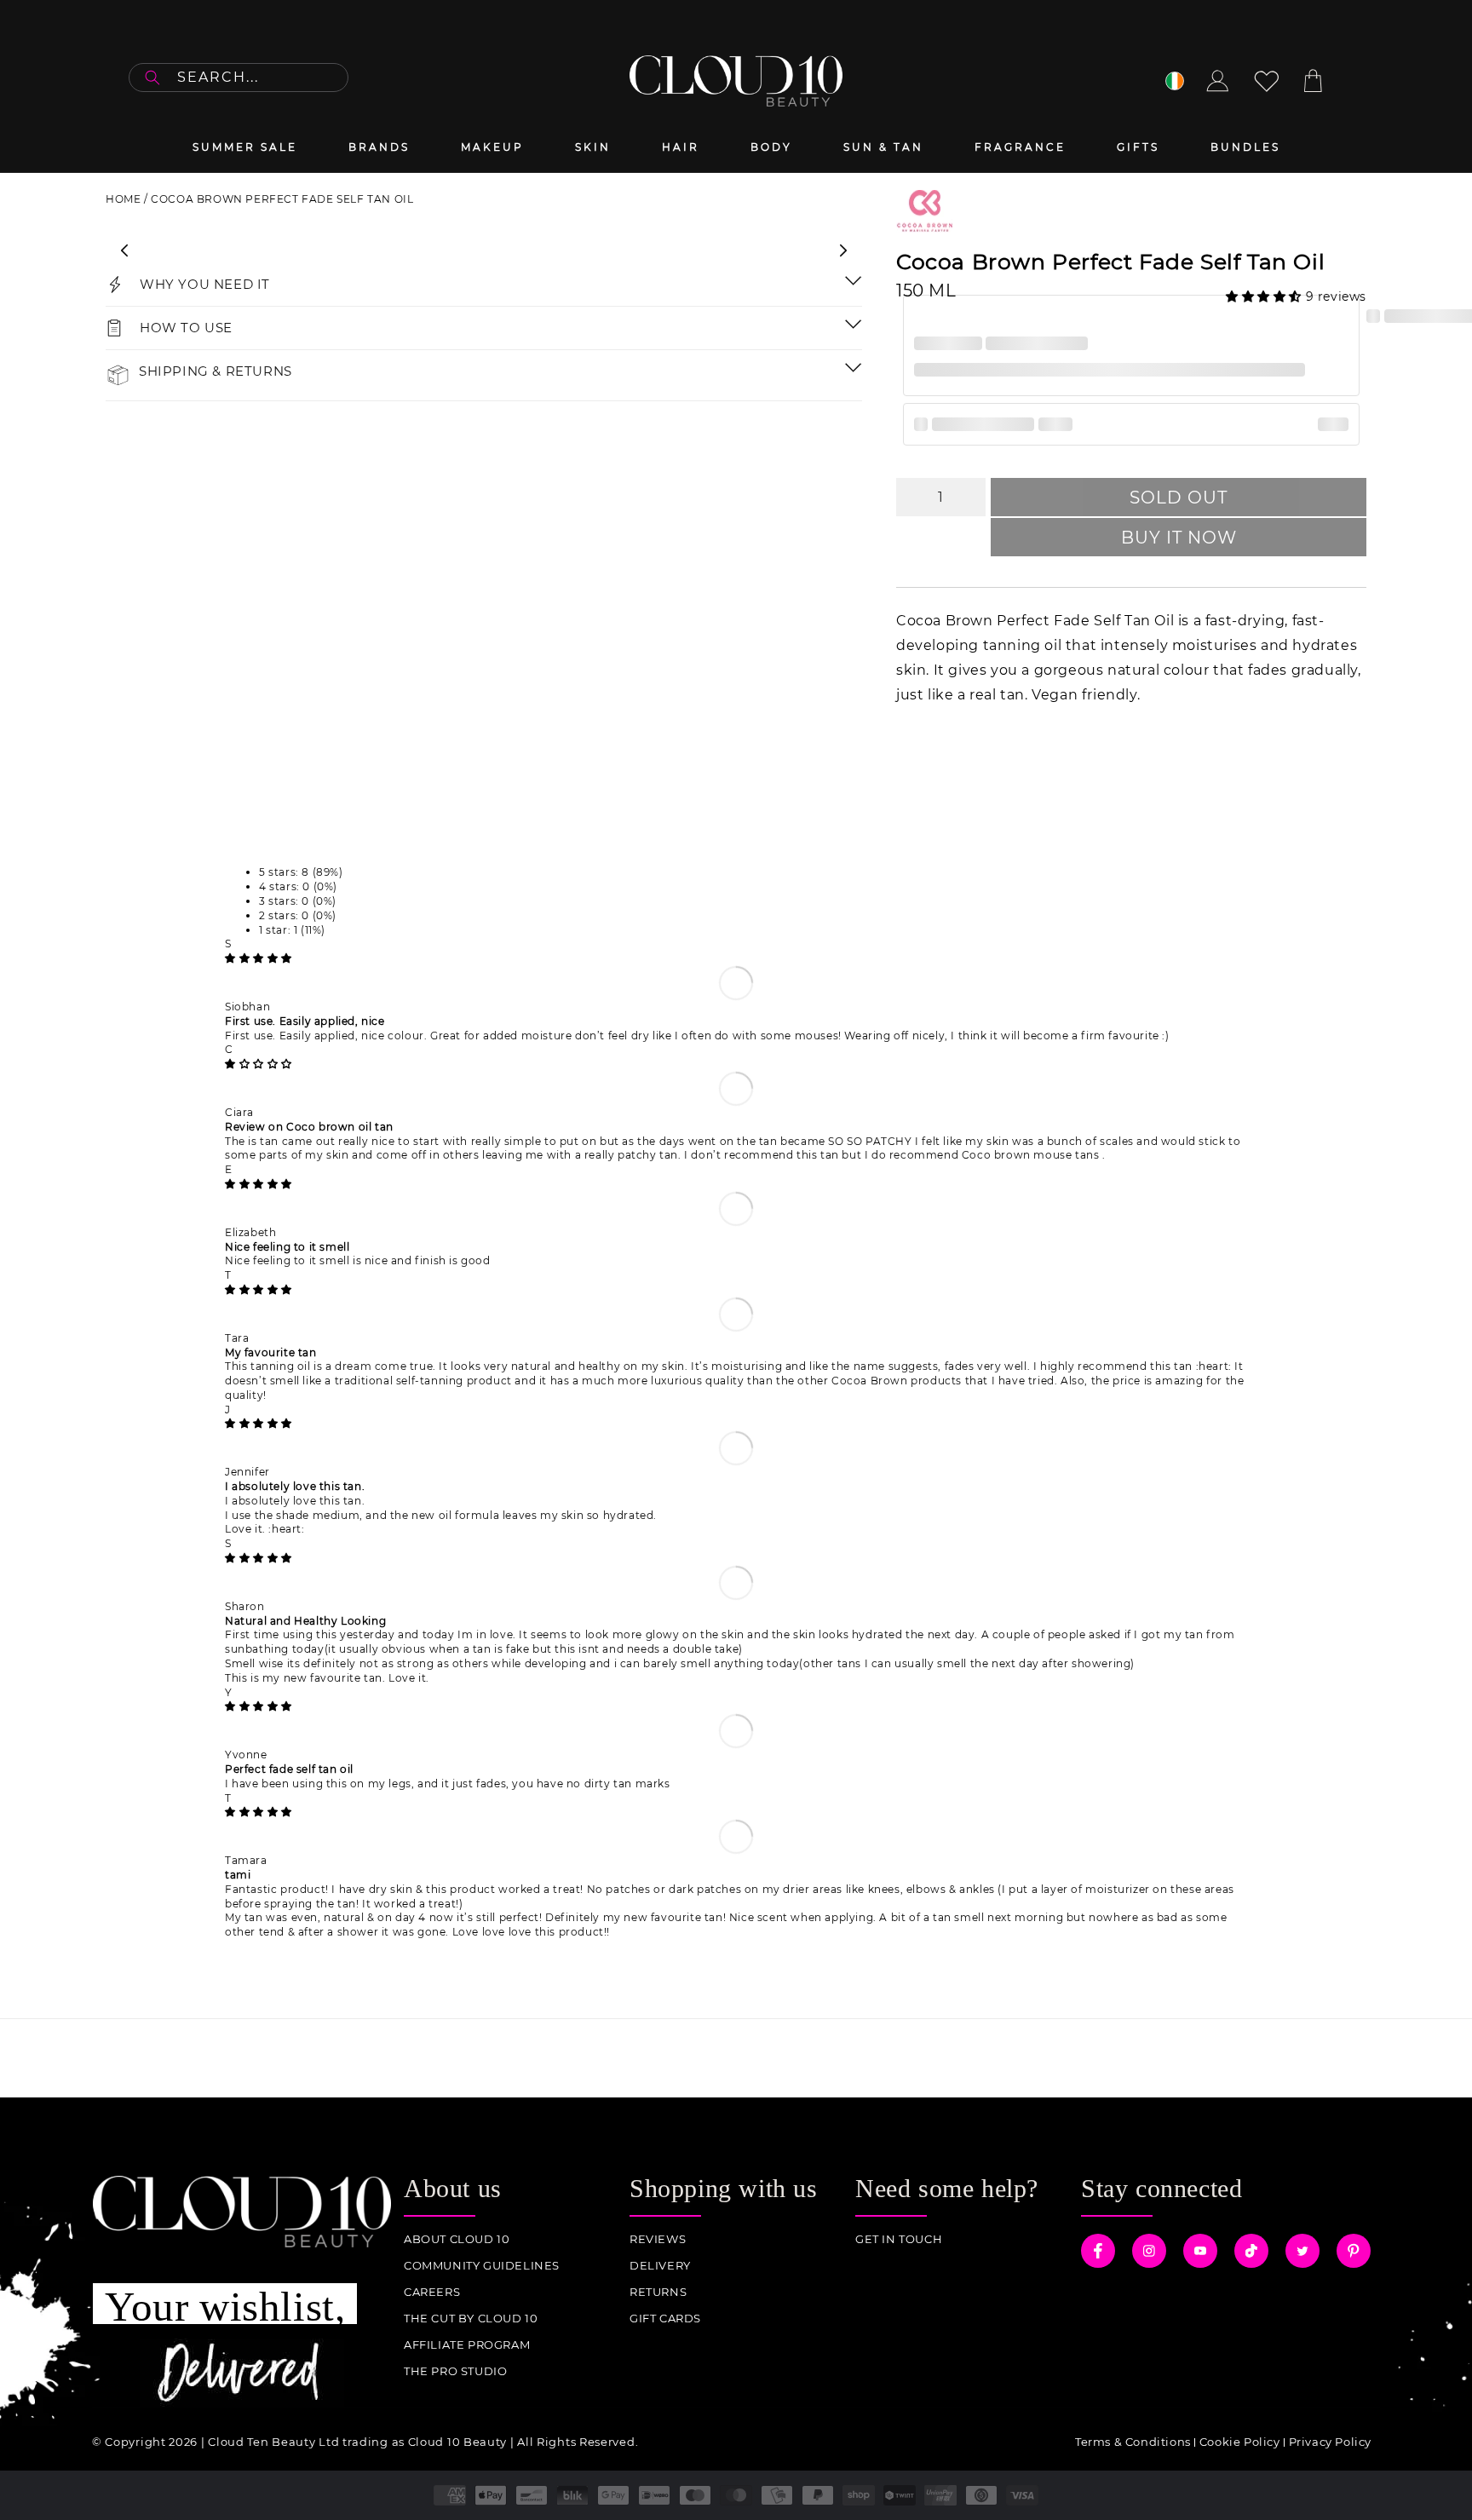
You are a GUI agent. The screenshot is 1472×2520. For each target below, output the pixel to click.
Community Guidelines (482, 2266)
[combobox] (239, 78)
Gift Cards (665, 2319)
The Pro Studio (455, 2371)
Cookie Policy (1240, 2442)
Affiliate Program (467, 2345)
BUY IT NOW (1179, 538)
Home (123, 199)
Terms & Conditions (1133, 2442)
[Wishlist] (1267, 81)
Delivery (660, 2266)
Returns (658, 2292)
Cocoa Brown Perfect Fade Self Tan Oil (282, 199)
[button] (1266, 296)
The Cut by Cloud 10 (471, 2319)
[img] (259, 958)
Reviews (658, 2239)
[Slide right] (843, 250)
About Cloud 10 (457, 2239)
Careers (432, 2292)
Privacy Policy (1330, 2442)
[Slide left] (124, 250)
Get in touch (899, 2239)
